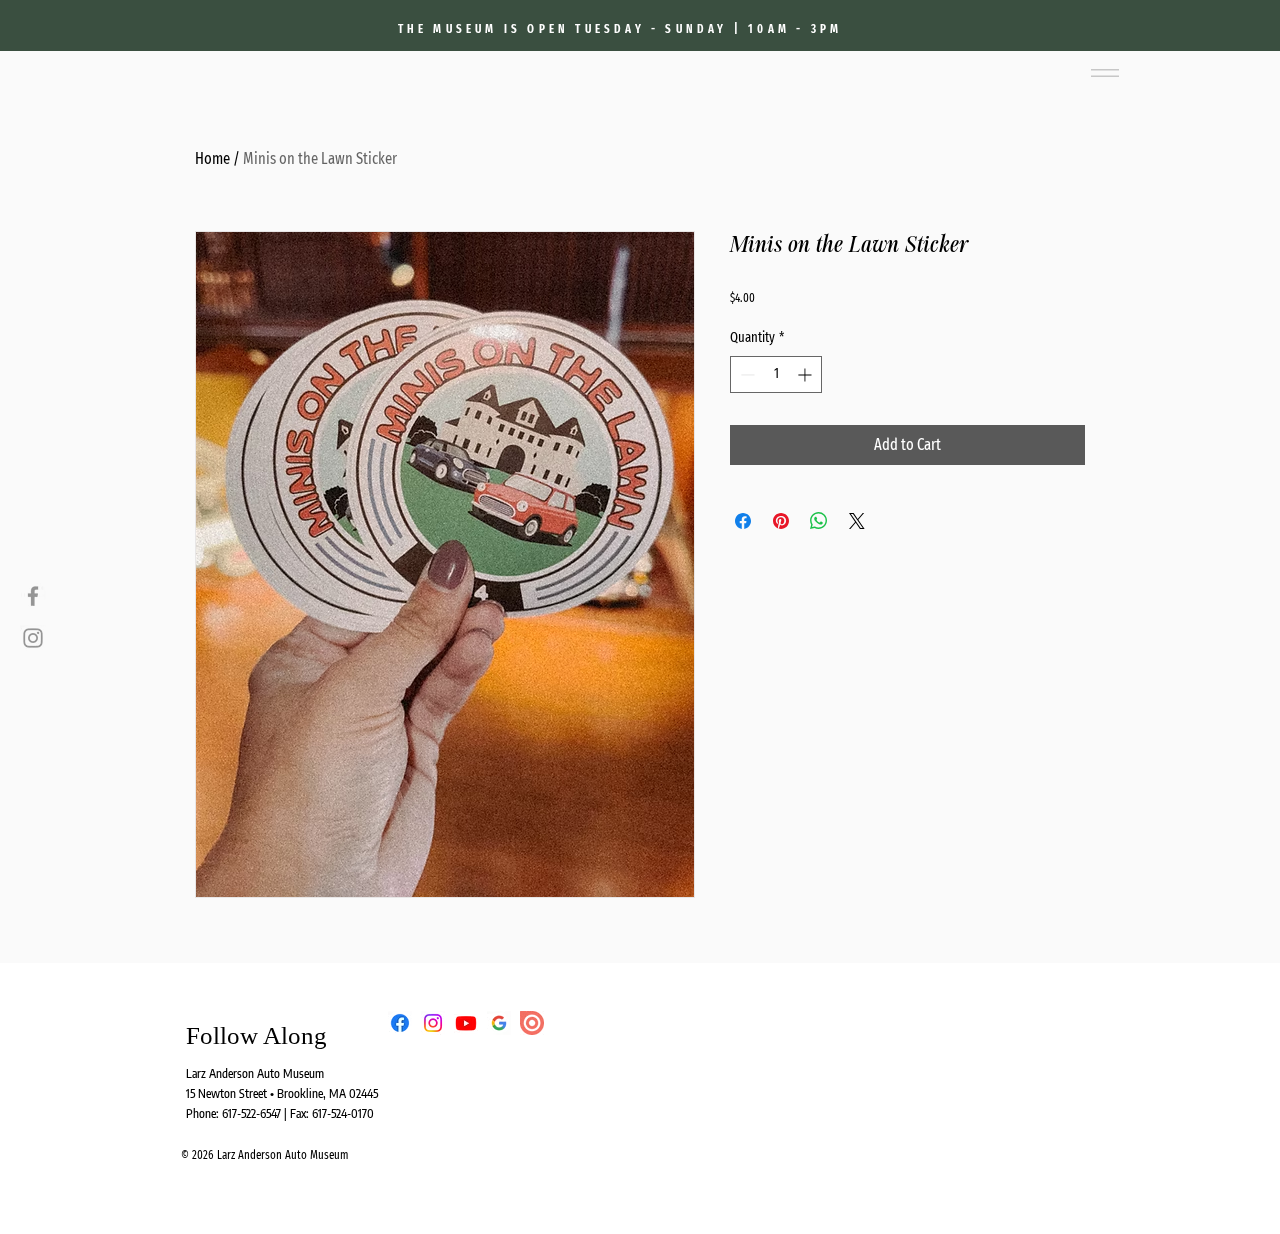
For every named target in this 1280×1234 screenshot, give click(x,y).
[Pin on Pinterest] (781, 521)
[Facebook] (33, 596)
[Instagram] (33, 638)
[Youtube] (466, 1023)
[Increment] (806, 374)
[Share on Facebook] (743, 521)
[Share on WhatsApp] (819, 521)
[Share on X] (857, 521)
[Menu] (1104, 73)
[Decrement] (745, 374)
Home (212, 158)
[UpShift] (532, 1023)
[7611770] (499, 1023)
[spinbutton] (776, 374)
